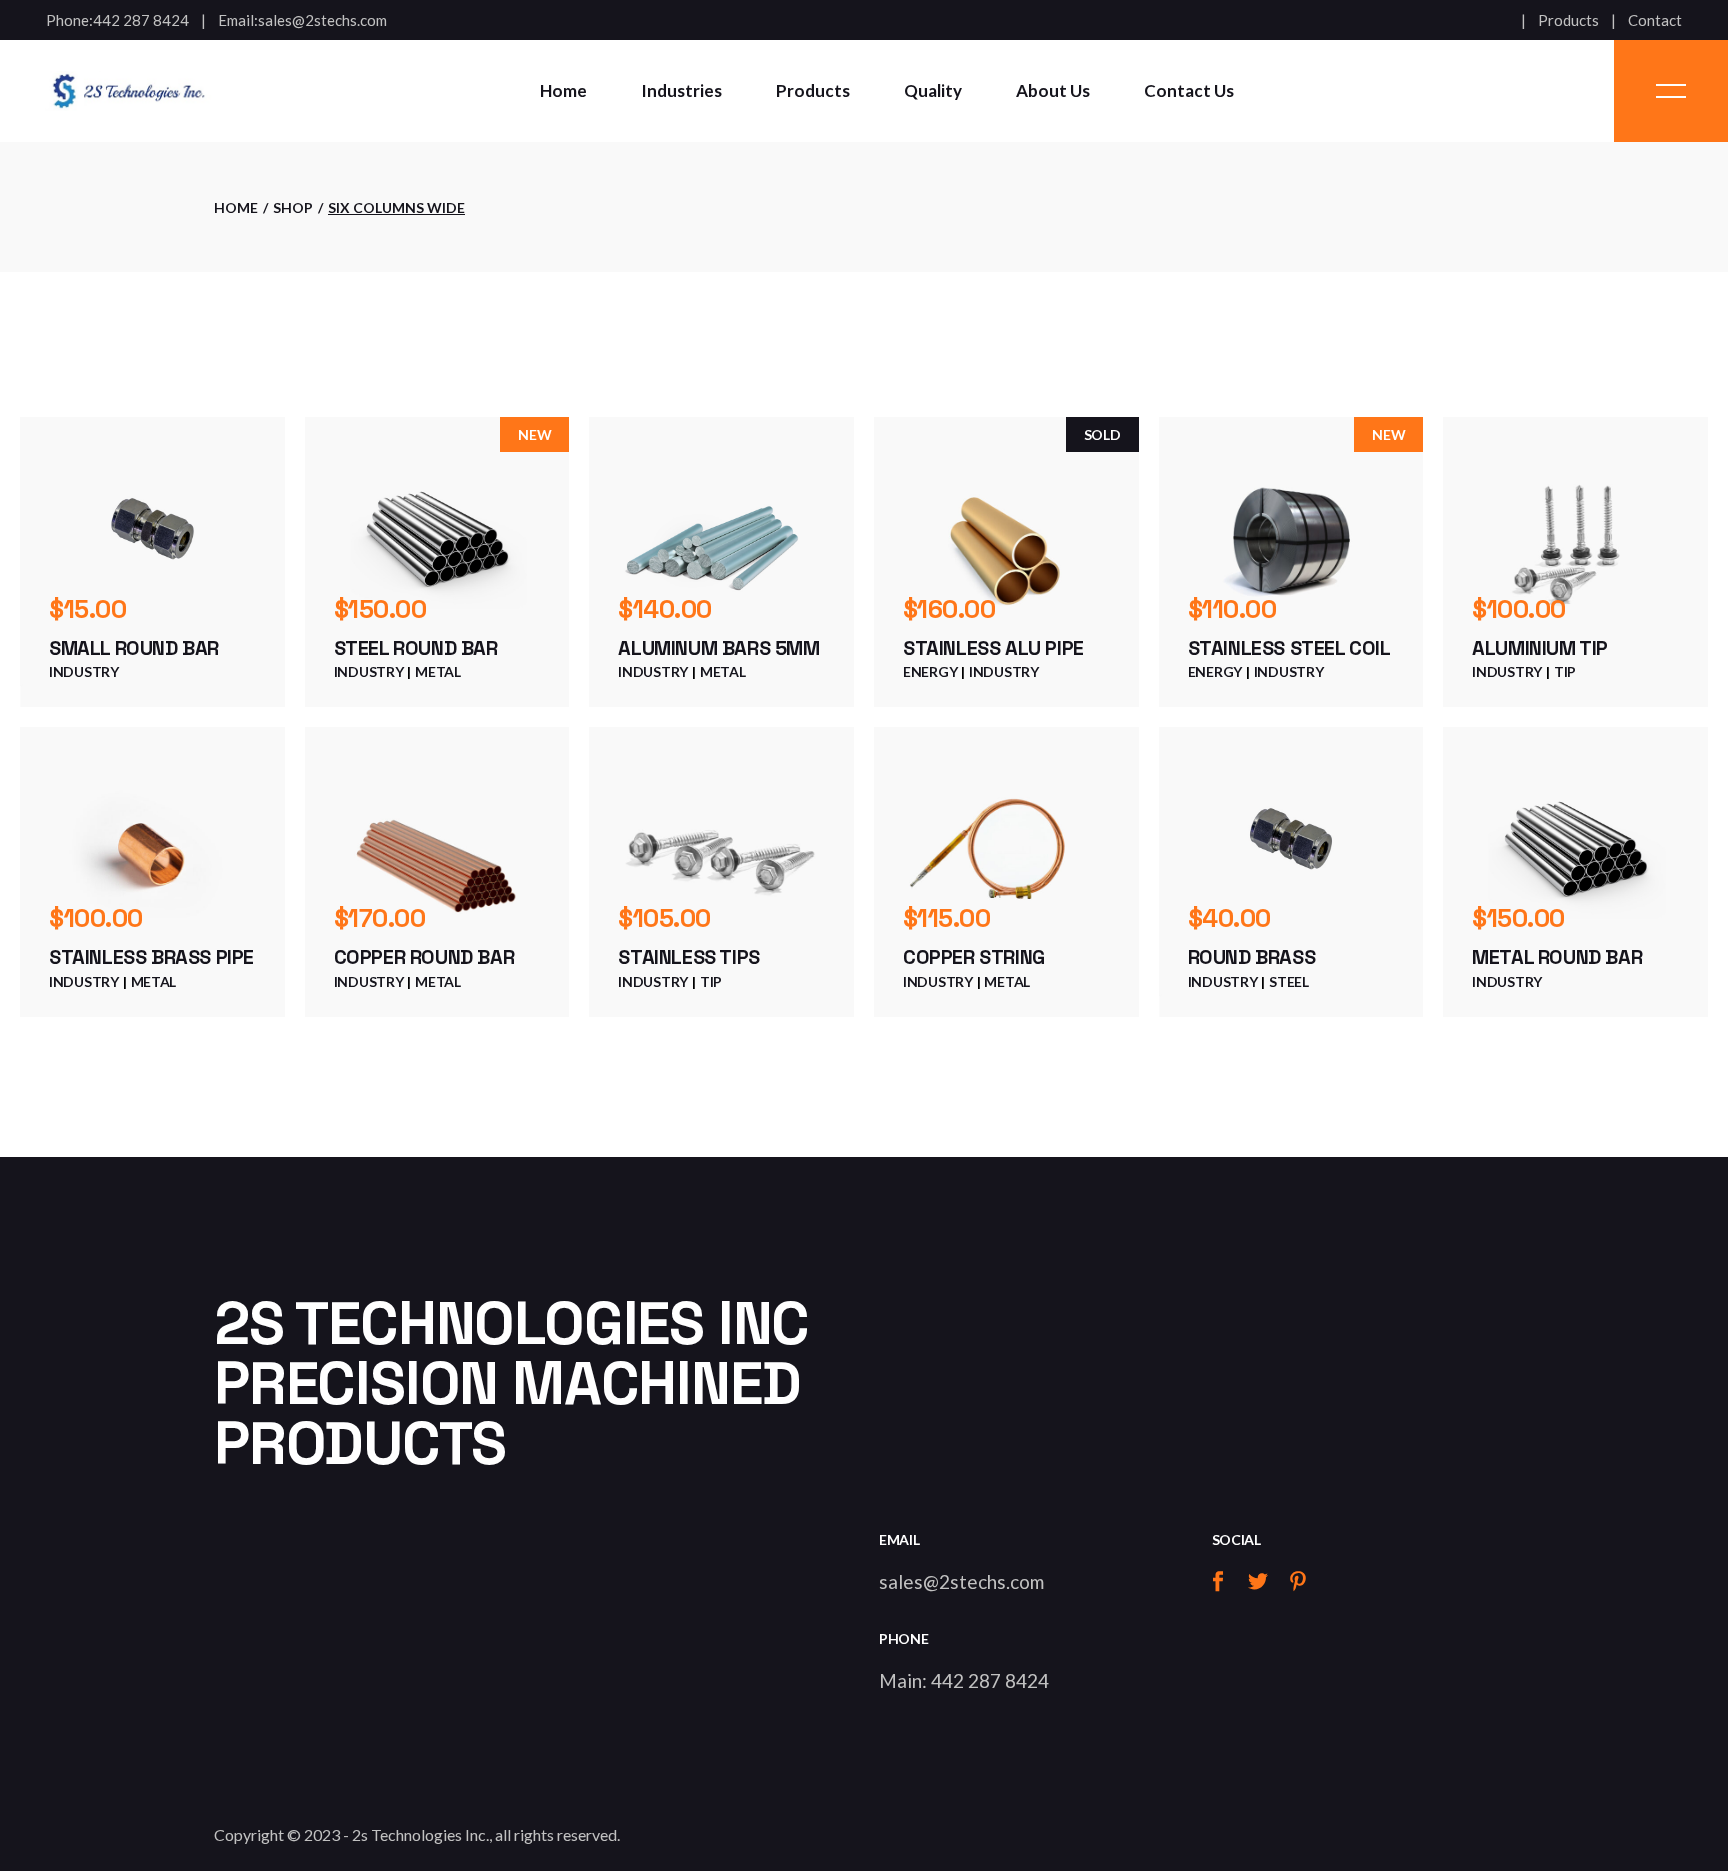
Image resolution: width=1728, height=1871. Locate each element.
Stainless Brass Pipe (151, 957)
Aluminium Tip (1540, 648)
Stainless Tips (688, 957)
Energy (930, 671)
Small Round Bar (134, 648)
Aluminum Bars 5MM (718, 648)
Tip (1565, 671)
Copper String (974, 957)
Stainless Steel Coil (1289, 648)
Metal (438, 671)
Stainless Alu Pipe (993, 648)
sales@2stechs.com (322, 20)
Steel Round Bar (416, 648)
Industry (84, 671)
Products (1568, 20)
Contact (1655, 20)
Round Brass (1252, 957)
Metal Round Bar (1557, 957)
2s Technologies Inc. (420, 1834)
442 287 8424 (141, 20)
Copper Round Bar (424, 957)
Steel (1289, 981)
